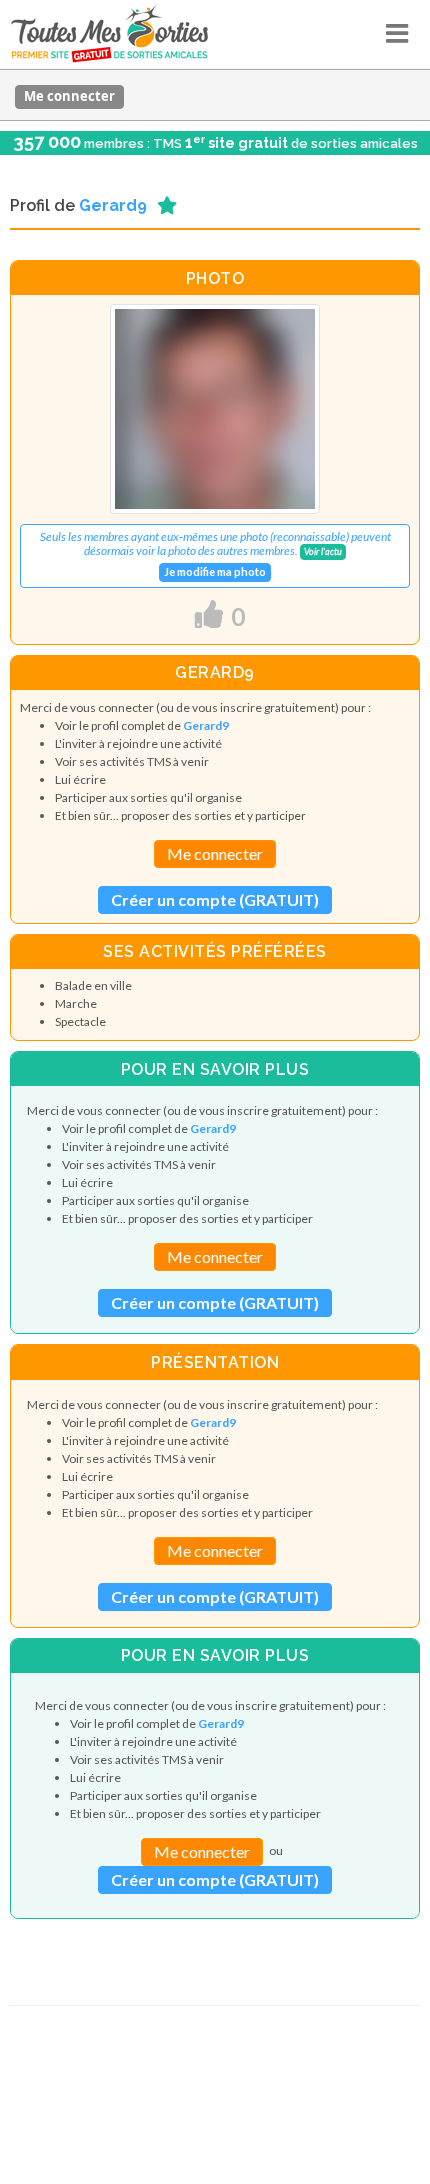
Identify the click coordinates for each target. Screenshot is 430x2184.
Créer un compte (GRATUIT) (215, 899)
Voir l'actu (323, 551)
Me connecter (69, 96)
